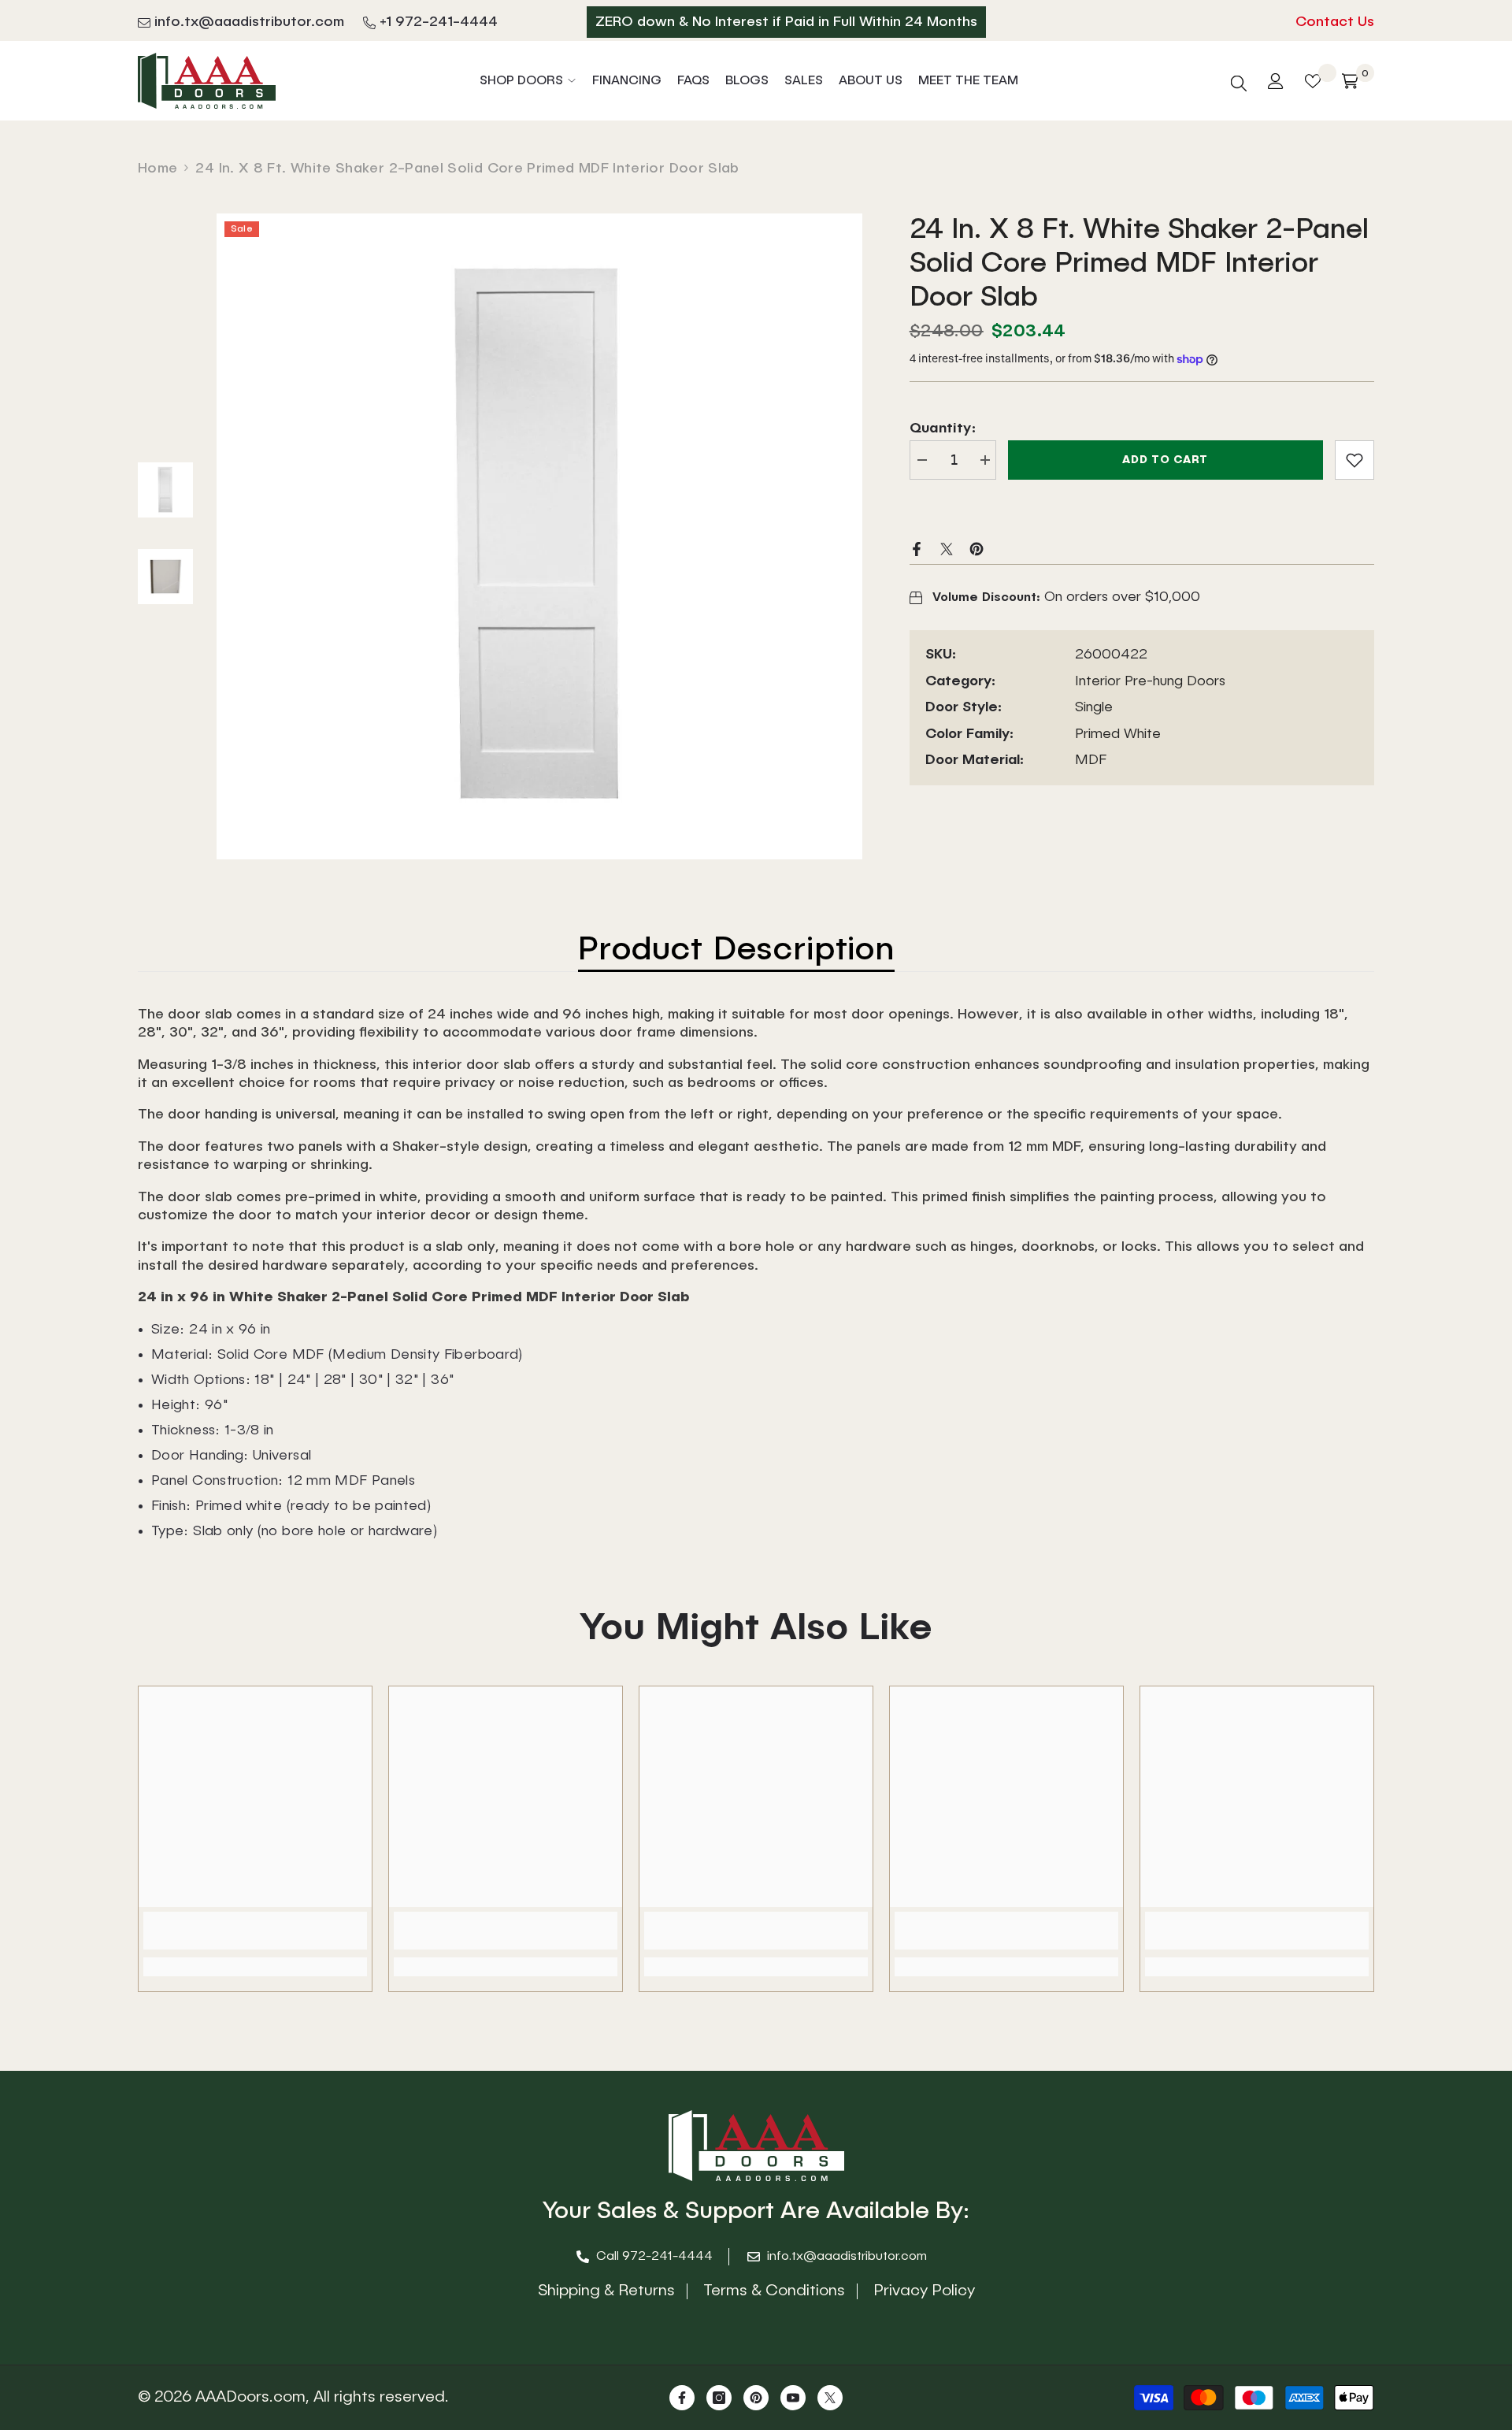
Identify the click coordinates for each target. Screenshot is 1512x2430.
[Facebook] (917, 548)
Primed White (1118, 734)
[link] (1354, 460)
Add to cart (1165, 460)
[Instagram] (719, 2398)
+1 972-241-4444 (439, 22)
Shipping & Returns (606, 2291)
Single (1094, 708)
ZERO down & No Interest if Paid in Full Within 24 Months (786, 22)
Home (157, 169)
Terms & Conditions (774, 2291)
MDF (1091, 760)
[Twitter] (947, 548)
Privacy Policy (924, 2291)
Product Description (736, 951)
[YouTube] (793, 2398)
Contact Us (1335, 22)
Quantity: (943, 428)
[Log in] (1276, 81)
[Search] (1239, 81)
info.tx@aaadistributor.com (249, 22)
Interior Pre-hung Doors (1150, 681)
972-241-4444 (667, 2257)
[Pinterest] (976, 548)
